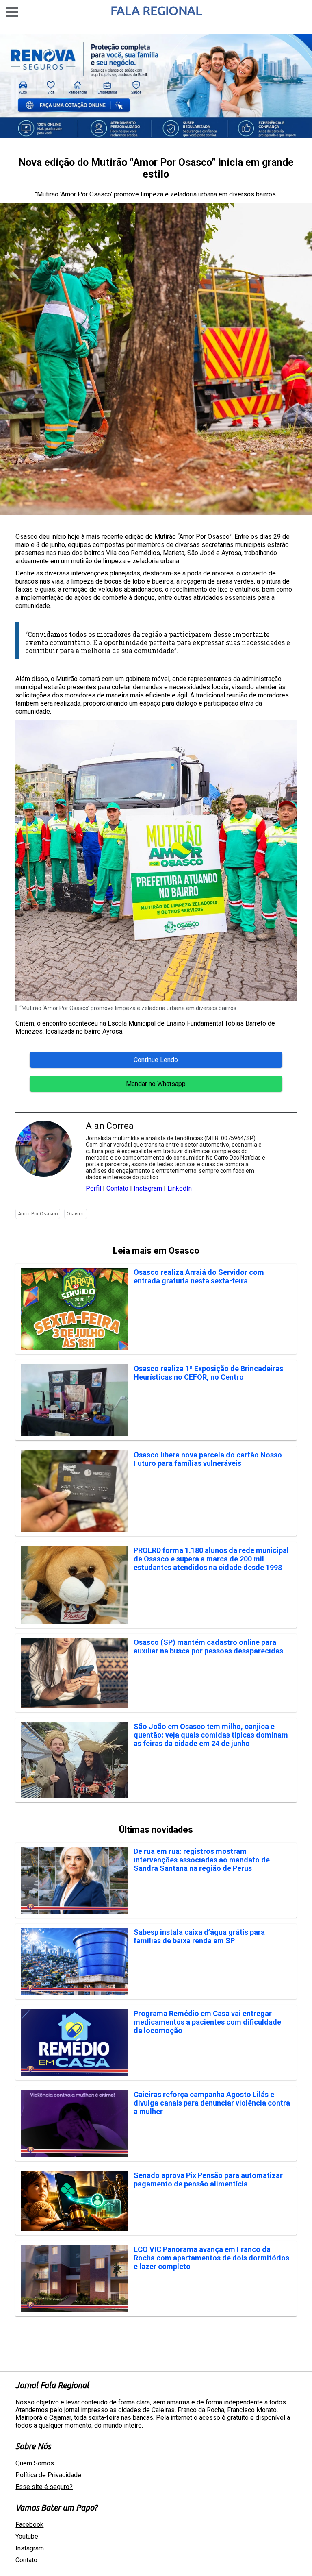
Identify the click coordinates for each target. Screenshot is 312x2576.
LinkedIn (180, 1188)
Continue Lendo (156, 1060)
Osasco (76, 1214)
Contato (117, 1188)
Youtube (27, 2536)
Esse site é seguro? (44, 2487)
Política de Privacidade (48, 2475)
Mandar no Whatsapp (156, 1084)
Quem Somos (35, 2463)
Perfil (93, 1188)
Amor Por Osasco (38, 1214)
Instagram (148, 1188)
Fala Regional (156, 11)
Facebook (29, 2525)
